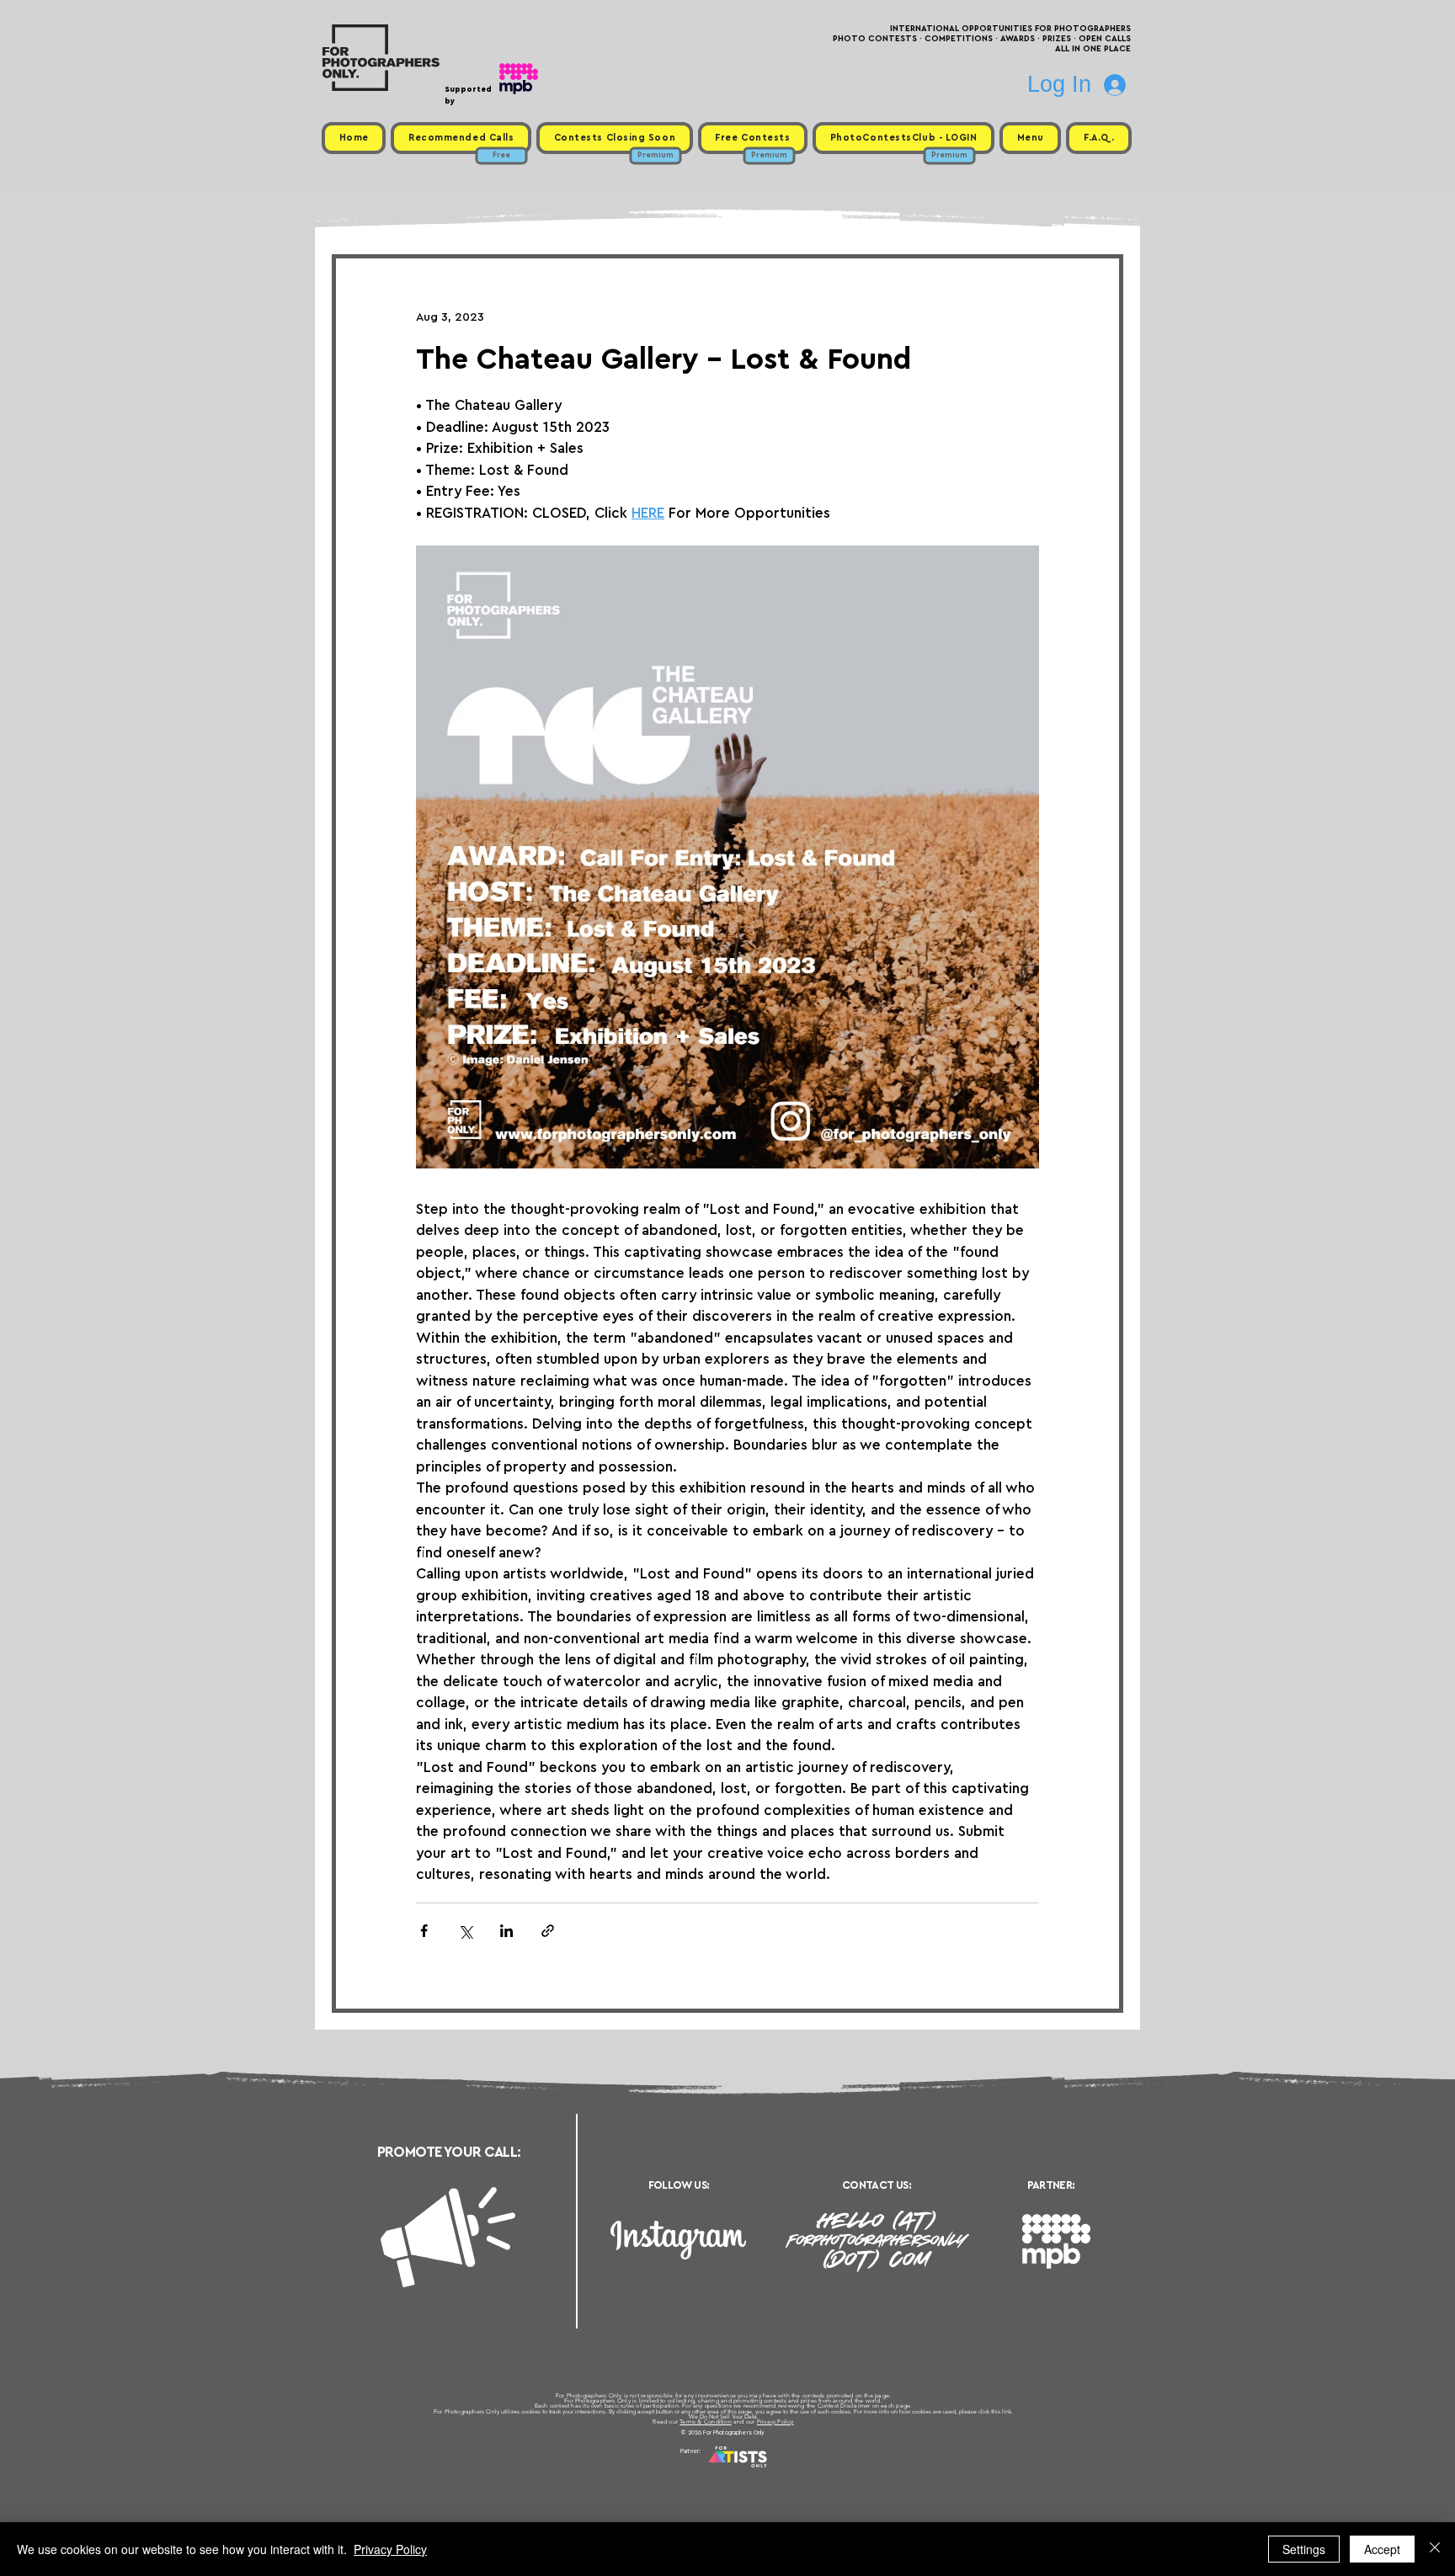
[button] (1030, 138)
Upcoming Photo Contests (634, 2471)
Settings (1304, 2549)
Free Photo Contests (701, 2471)
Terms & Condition (706, 2422)
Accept (1382, 2549)
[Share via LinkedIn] (506, 1931)
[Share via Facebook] (424, 1931)
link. (1007, 2411)
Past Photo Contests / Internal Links (783, 2471)
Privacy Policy (775, 2422)
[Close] (1435, 2549)
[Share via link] (548, 1931)
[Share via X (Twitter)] (465, 1931)
